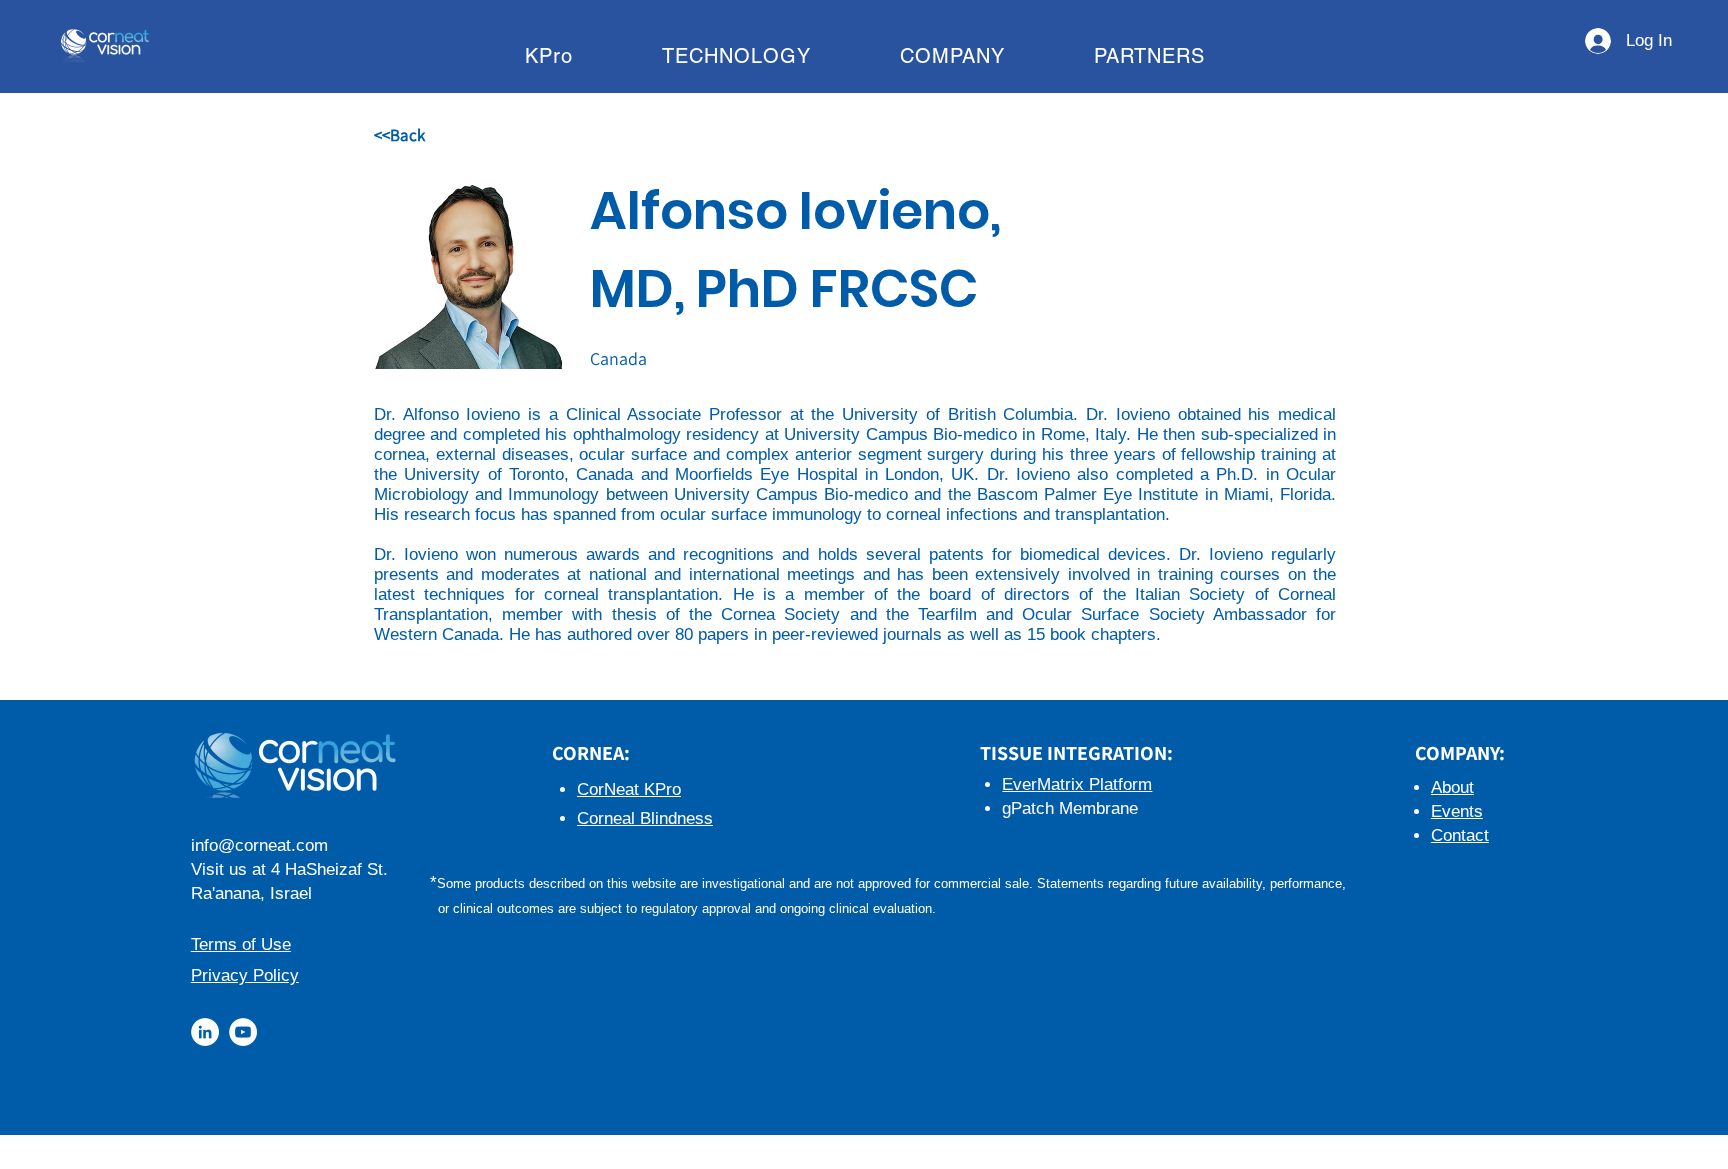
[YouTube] (243, 1032)
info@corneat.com (259, 845)
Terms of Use (241, 944)
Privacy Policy (245, 975)
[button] (548, 56)
